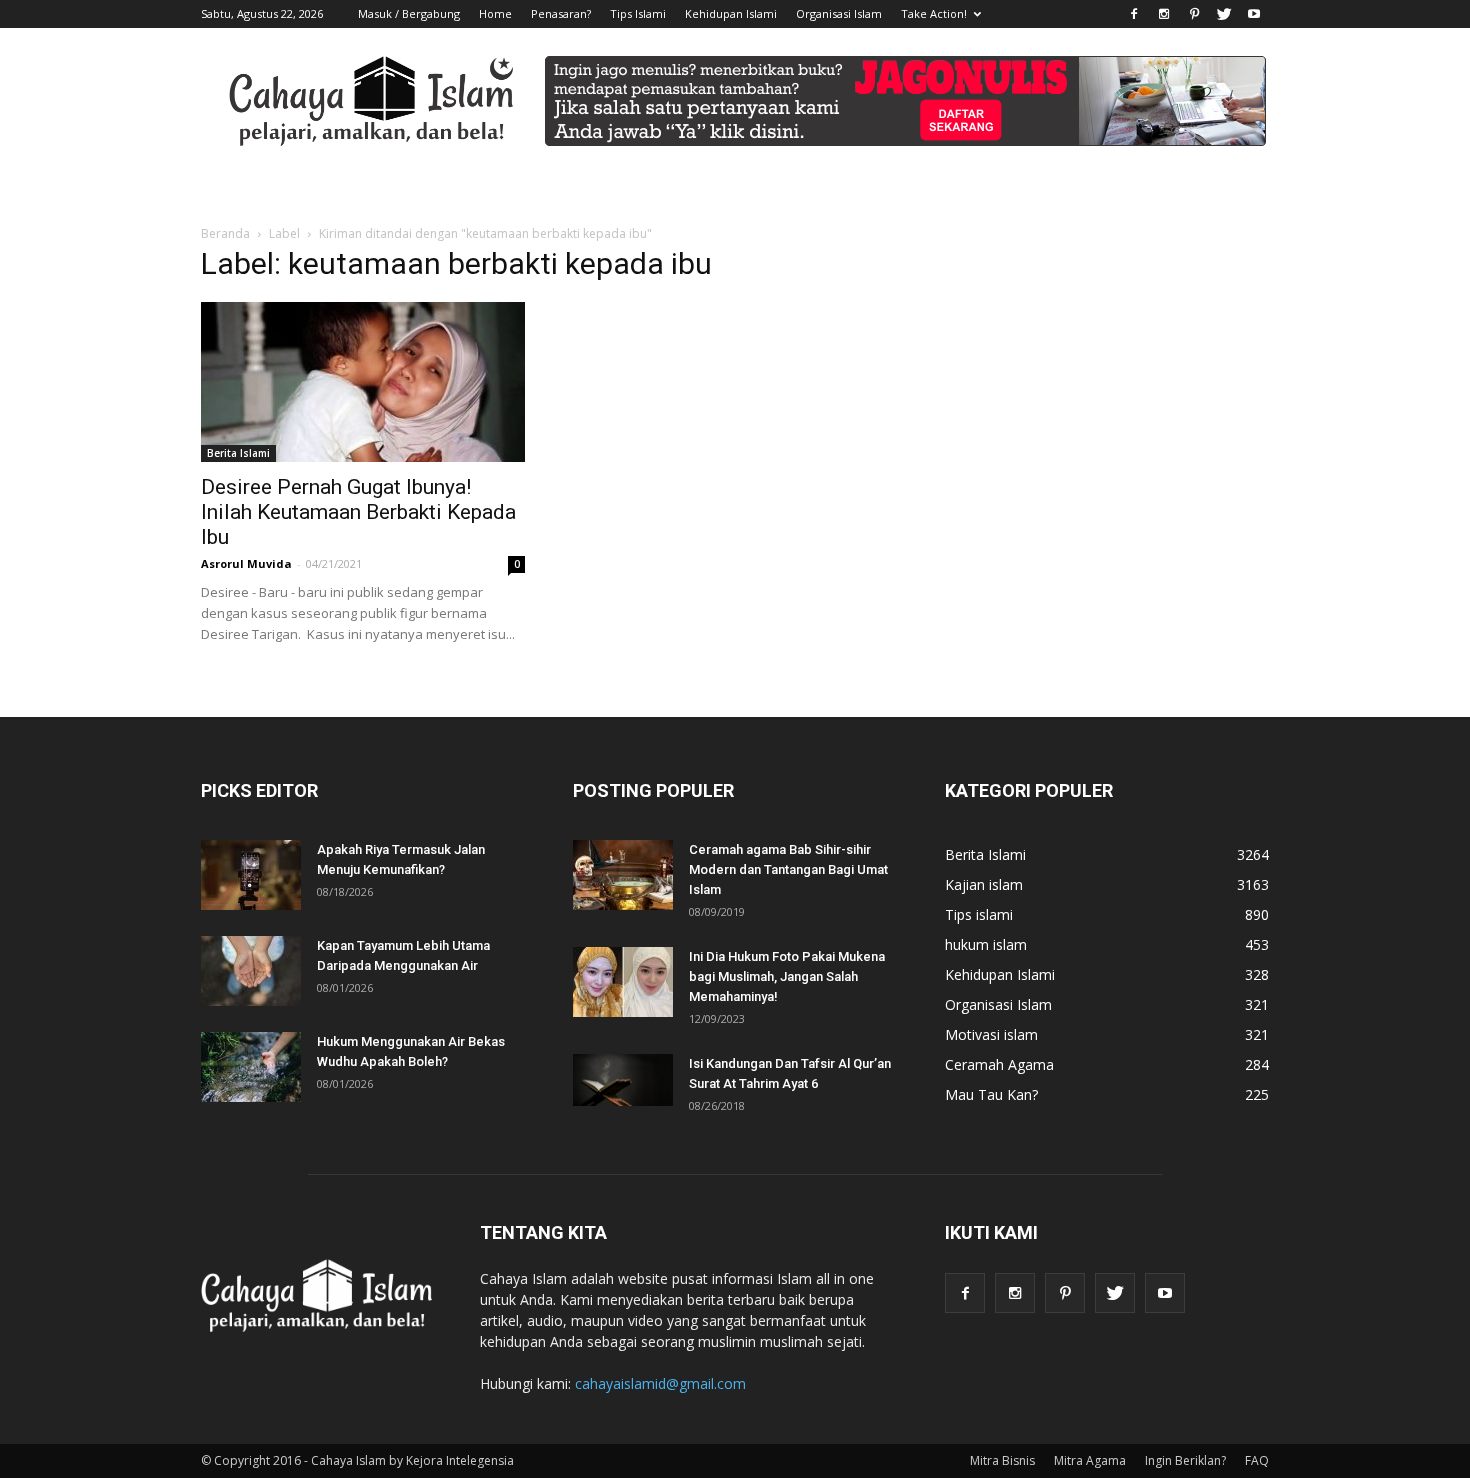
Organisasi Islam (839, 13)
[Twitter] (1224, 14)
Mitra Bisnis (1002, 1460)
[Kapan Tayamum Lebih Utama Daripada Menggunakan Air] (251, 971)
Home (495, 13)
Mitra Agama (1090, 1460)
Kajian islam (984, 884)
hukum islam (986, 944)
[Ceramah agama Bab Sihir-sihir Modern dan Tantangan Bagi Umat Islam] (623, 875)
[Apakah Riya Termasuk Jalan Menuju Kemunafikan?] (251, 875)
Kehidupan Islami (731, 13)
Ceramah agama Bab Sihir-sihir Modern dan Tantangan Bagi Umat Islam (788, 869)
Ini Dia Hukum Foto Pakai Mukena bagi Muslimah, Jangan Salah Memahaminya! (787, 976)
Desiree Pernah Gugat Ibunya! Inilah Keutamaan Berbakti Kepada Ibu (358, 512)
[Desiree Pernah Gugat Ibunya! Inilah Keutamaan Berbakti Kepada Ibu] (363, 382)
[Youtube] (1254, 14)
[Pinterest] (1194, 14)
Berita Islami (238, 453)
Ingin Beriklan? (1185, 1460)
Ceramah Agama (999, 1064)
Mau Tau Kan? (991, 1094)
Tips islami (979, 914)
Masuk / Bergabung (409, 13)
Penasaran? (561, 13)
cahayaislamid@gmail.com (660, 1383)
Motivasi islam (991, 1034)
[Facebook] (1134, 14)
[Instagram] (1164, 14)
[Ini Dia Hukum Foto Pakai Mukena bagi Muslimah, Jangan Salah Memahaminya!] (623, 982)
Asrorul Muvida (246, 563)
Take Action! (934, 13)
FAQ (1257, 1460)
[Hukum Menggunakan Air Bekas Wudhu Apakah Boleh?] (251, 1067)
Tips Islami (638, 13)
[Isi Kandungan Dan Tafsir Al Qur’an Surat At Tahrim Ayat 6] (623, 1080)
